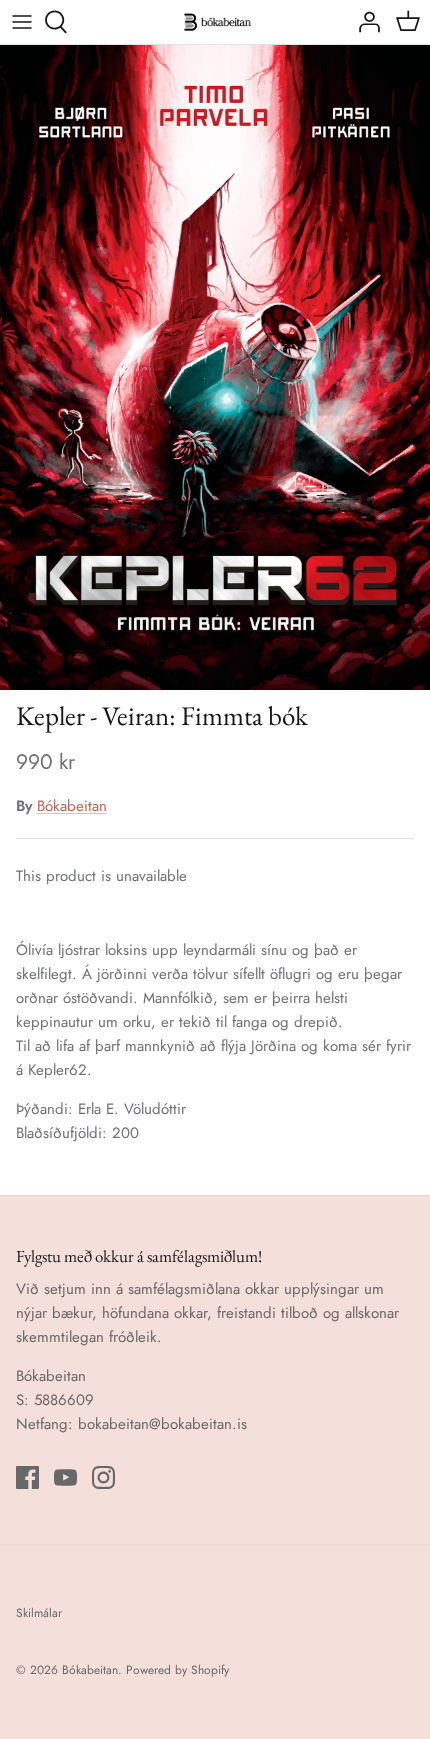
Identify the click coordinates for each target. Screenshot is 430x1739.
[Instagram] (103, 1477)
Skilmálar (39, 1613)
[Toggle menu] (22, 22)
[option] (215, 367)
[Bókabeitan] (215, 22)
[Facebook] (27, 1477)
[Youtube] (65, 1477)
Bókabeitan (72, 806)
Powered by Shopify (177, 1670)
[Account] (364, 22)
